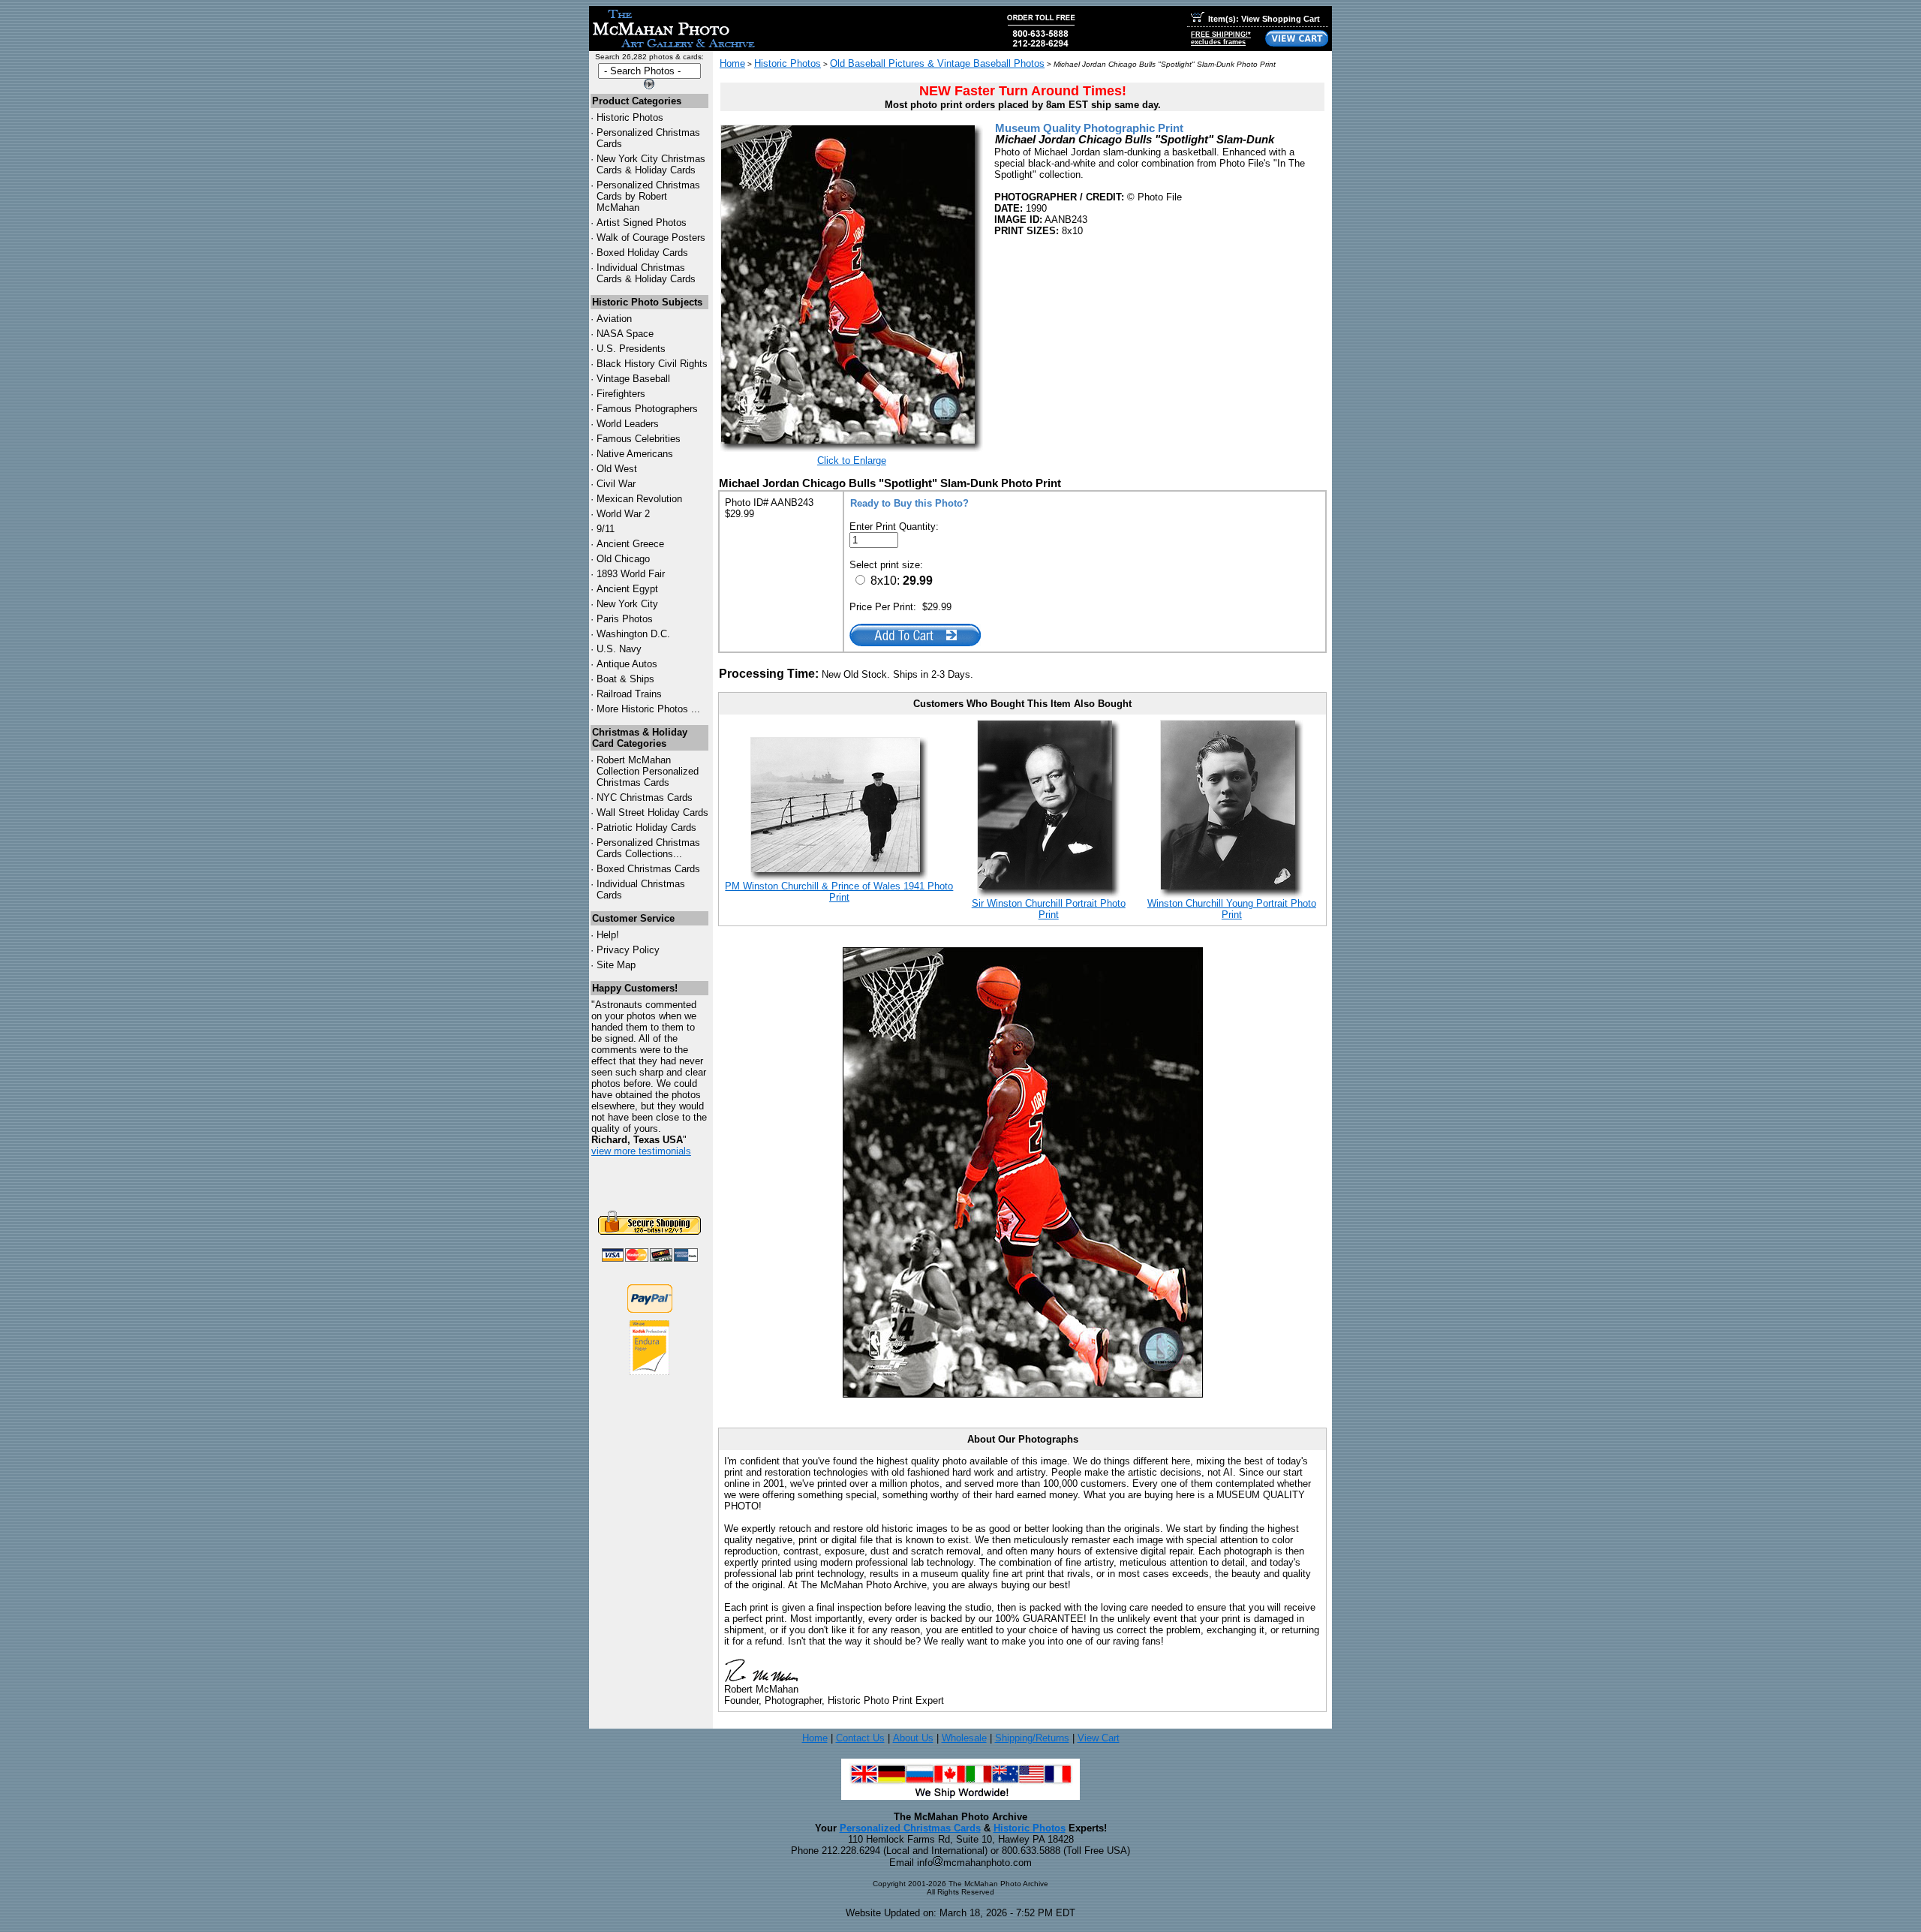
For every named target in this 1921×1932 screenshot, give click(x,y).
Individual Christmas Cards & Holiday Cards (646, 273)
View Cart (1099, 1738)
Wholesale (964, 1738)
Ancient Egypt (627, 589)
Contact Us (860, 1738)
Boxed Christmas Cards (648, 869)
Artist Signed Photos (642, 223)
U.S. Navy (619, 649)
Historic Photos (630, 117)
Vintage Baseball (633, 379)
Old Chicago (623, 559)
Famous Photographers (647, 409)
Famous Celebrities (639, 439)
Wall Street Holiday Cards (652, 813)
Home (732, 63)
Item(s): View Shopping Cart (1264, 19)
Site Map (616, 965)
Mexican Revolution (639, 499)
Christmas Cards (645, 797)
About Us (913, 1738)
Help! (608, 935)
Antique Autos (627, 664)
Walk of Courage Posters (651, 238)
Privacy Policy (628, 950)
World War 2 (623, 514)
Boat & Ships (625, 679)
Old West (617, 469)
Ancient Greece (630, 544)
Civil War (616, 484)
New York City (627, 604)
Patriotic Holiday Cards (646, 828)
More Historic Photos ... (648, 709)
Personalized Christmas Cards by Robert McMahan (648, 196)
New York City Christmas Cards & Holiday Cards (651, 164)
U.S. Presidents (631, 349)
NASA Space (625, 334)
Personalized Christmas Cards (910, 1828)
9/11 (606, 529)
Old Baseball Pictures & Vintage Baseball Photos (937, 63)
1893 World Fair (631, 574)
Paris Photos (625, 619)
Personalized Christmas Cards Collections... (648, 848)
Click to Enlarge (852, 460)
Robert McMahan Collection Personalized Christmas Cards (648, 771)
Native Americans (635, 454)
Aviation (614, 319)
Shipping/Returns (1032, 1738)
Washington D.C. (633, 634)
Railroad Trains (629, 694)
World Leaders (628, 424)
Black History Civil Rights (652, 364)
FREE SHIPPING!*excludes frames (1221, 38)
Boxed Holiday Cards (642, 253)
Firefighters (621, 394)
